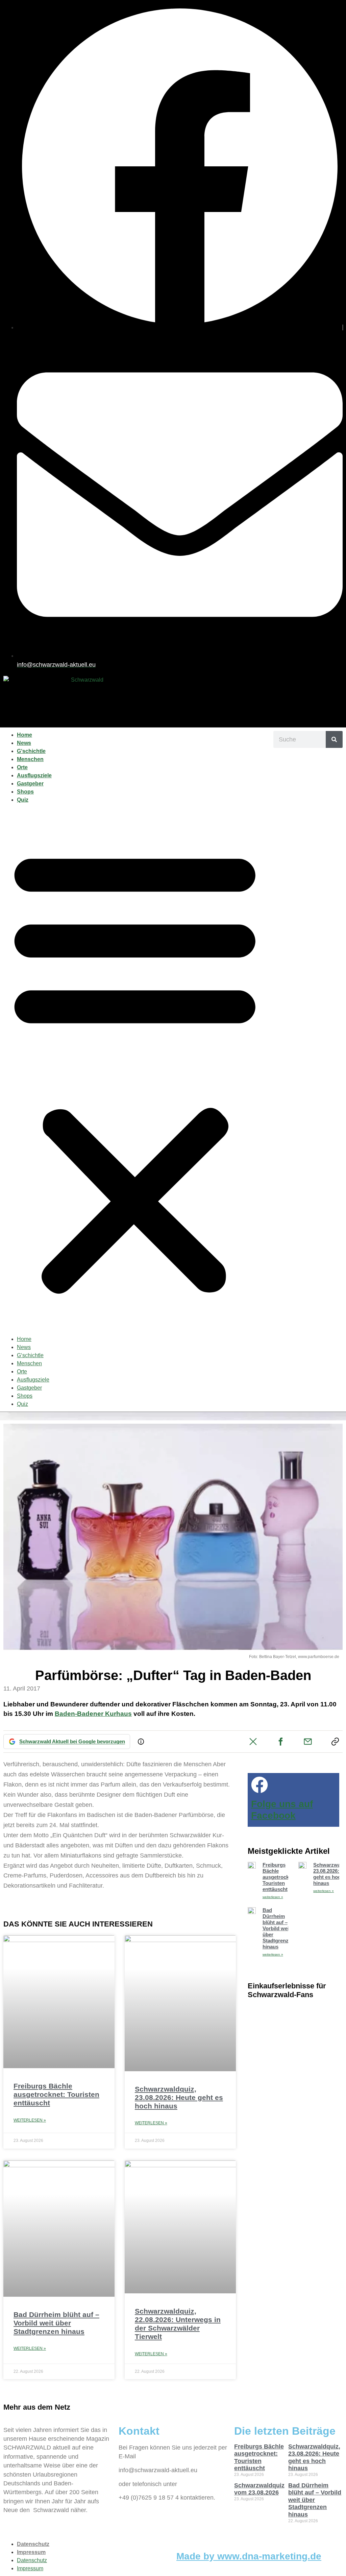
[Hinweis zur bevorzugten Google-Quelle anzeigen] (141, 1742)
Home (24, 735)
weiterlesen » (273, 1897)
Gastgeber (30, 784)
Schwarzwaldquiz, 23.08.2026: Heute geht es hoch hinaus (179, 2097)
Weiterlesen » (30, 2120)
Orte (22, 767)
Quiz (23, 800)
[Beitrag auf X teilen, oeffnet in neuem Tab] (253, 1742)
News (24, 743)
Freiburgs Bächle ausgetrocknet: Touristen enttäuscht (56, 2094)
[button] (135, 1070)
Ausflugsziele (34, 775)
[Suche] (334, 739)
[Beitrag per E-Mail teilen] (308, 1742)
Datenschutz (33, 2544)
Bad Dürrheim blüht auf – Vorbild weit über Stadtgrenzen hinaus (56, 2323)
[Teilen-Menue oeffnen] (335, 1742)
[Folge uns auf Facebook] (259, 1785)
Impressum (31, 2552)
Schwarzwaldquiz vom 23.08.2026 (259, 2489)
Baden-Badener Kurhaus (93, 1714)
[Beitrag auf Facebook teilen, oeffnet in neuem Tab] (280, 1742)
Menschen (30, 759)
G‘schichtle (31, 751)
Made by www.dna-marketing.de (249, 2556)
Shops (25, 792)
